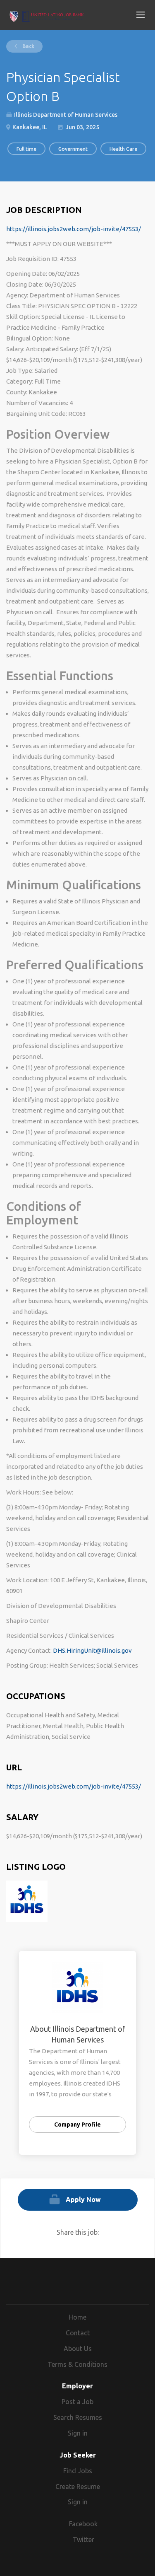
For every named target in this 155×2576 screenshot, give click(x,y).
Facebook (83, 2524)
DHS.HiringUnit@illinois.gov (92, 1650)
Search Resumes (78, 2417)
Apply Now (83, 2199)
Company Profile (77, 2125)
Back (28, 46)
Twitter (83, 2540)
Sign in (78, 2433)
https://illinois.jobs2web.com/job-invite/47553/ (74, 229)
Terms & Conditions (77, 2364)
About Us (78, 2349)
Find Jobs (78, 2471)
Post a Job (77, 2402)
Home (77, 2317)
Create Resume (78, 2487)
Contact (78, 2333)
